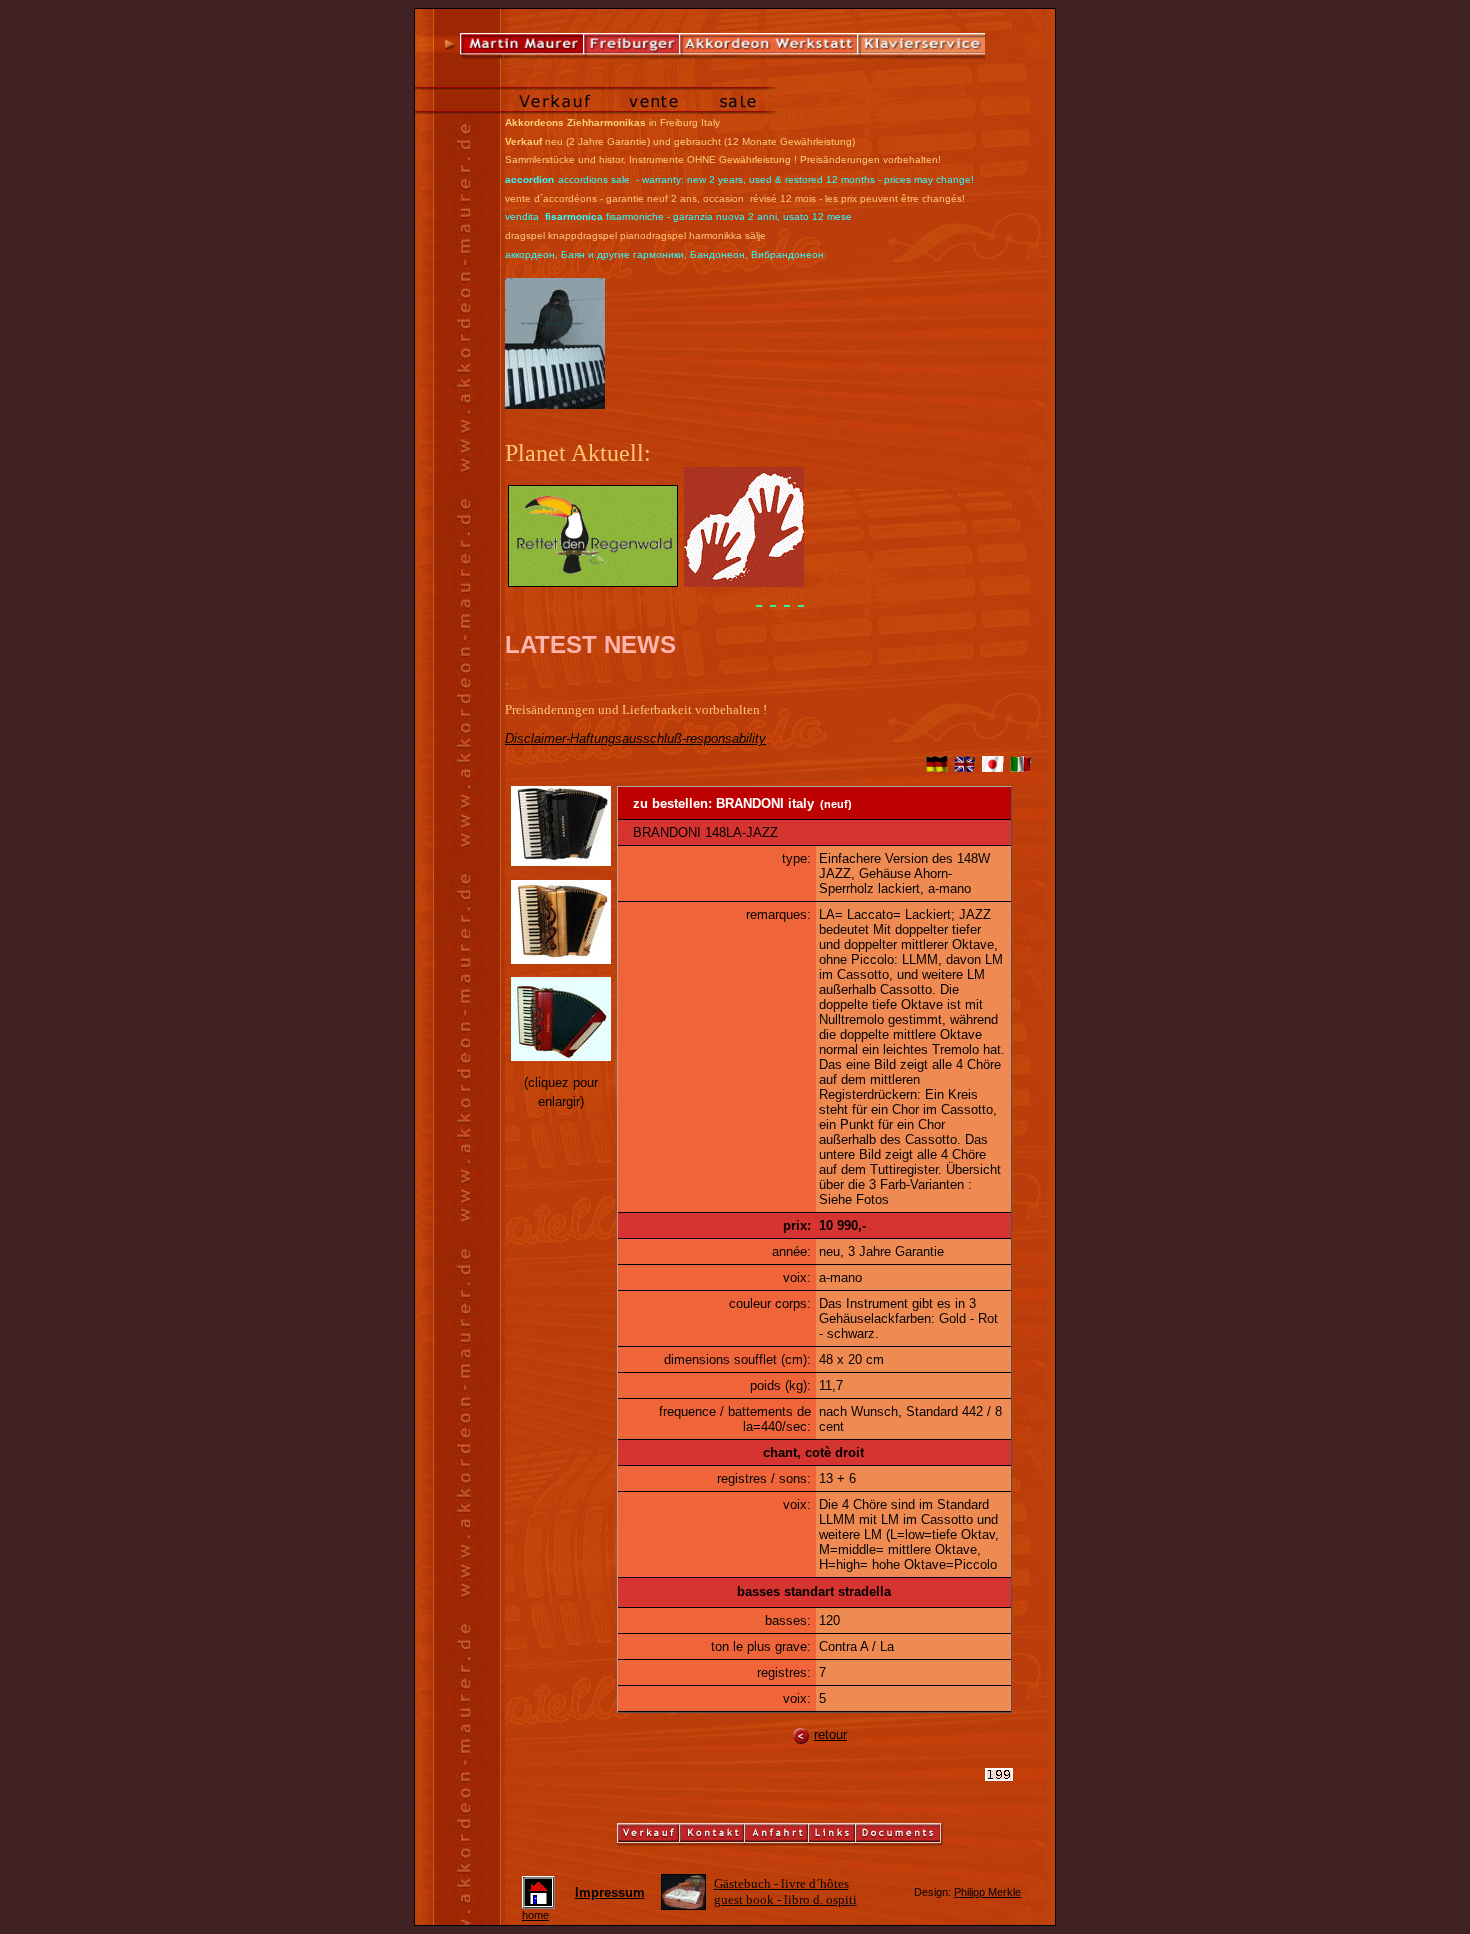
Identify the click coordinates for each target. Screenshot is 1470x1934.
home (535, 1915)
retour (830, 1734)
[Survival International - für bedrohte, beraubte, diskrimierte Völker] (744, 582)
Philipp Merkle (987, 1892)
